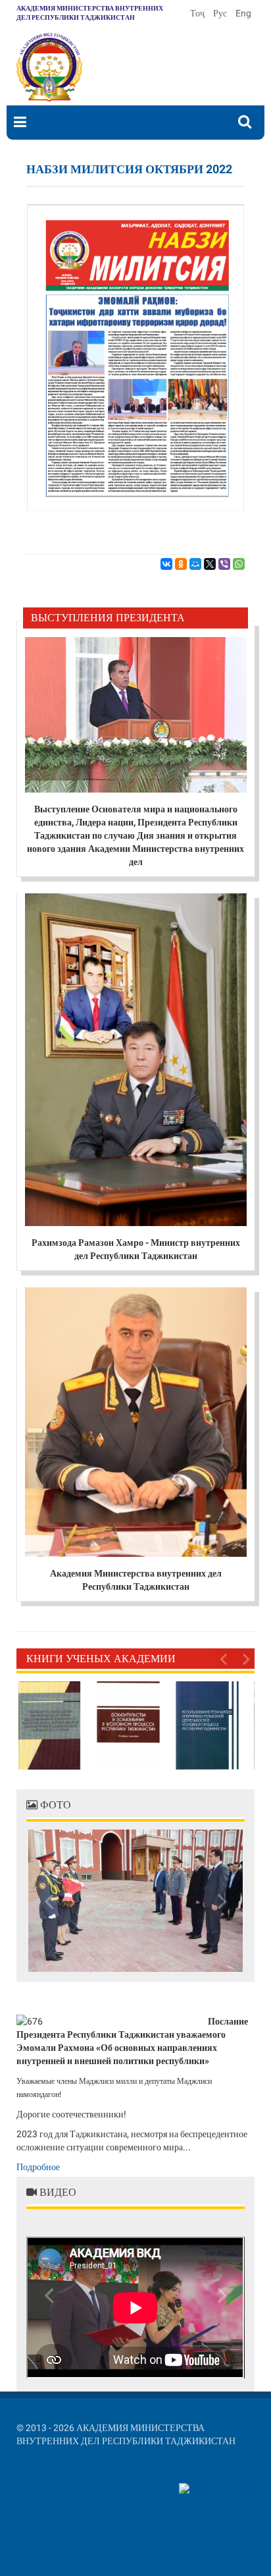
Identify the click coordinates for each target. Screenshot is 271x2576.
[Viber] (224, 564)
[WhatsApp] (239, 564)
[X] (210, 564)
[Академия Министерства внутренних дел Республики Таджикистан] (49, 67)
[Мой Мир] (195, 564)
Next (245, 1658)
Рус (221, 13)
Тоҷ (198, 13)
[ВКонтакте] (166, 564)
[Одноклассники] (181, 564)
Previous (225, 1658)
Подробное (38, 2167)
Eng (243, 13)
